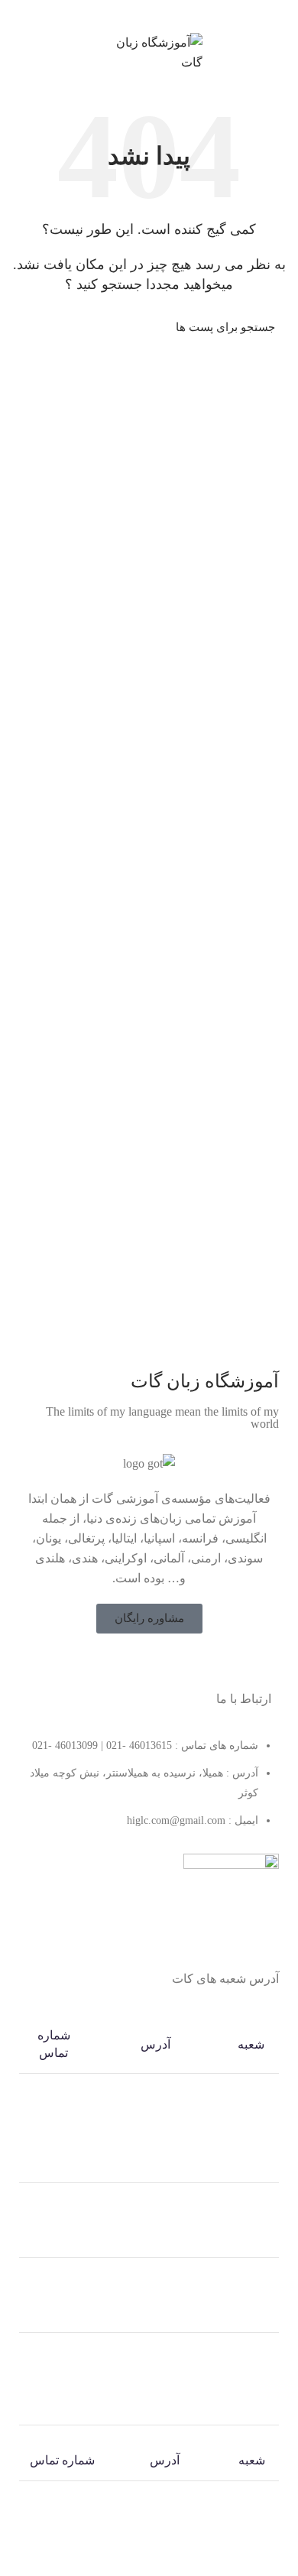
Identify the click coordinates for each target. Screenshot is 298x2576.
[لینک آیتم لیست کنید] (149, 1791)
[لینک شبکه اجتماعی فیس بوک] (179, 1663)
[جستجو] (32, 327)
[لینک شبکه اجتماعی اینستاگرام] (139, 1663)
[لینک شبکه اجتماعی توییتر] (159, 1663)
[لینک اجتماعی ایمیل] (175, 15)
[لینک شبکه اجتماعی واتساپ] (140, 15)
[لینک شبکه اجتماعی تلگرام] (123, 15)
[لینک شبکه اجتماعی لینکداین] (158, 15)
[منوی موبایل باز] (279, 53)
